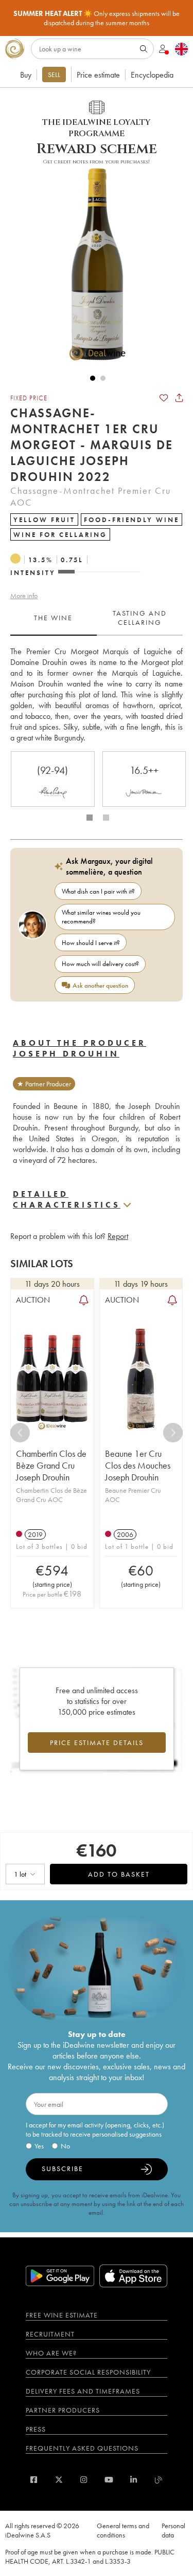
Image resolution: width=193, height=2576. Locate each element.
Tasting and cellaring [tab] (140, 618)
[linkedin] (134, 2480)
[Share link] (179, 398)
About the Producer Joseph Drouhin (80, 1048)
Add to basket (119, 1874)
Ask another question (100, 985)
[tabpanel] (97, 694)
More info (24, 596)
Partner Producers (63, 2410)
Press (36, 2429)
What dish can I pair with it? (98, 891)
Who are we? (51, 2353)
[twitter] (59, 2480)
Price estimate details (97, 1743)
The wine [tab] (53, 618)
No (65, 2146)
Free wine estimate (62, 2315)
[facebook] (34, 2480)
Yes (39, 2146)
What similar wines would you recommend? (101, 917)
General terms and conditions (123, 2530)
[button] (93, 264)
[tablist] (97, 618)
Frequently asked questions (82, 2448)
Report (118, 1236)
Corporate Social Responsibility (88, 2372)
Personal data (173, 2530)
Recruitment (50, 2334)
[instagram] (84, 2480)
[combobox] (25, 1874)
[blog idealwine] (159, 2480)
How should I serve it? (91, 943)
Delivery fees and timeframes (83, 2391)
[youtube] (109, 2480)
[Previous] (20, 1433)
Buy (26, 75)
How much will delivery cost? (100, 964)
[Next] (173, 1433)
